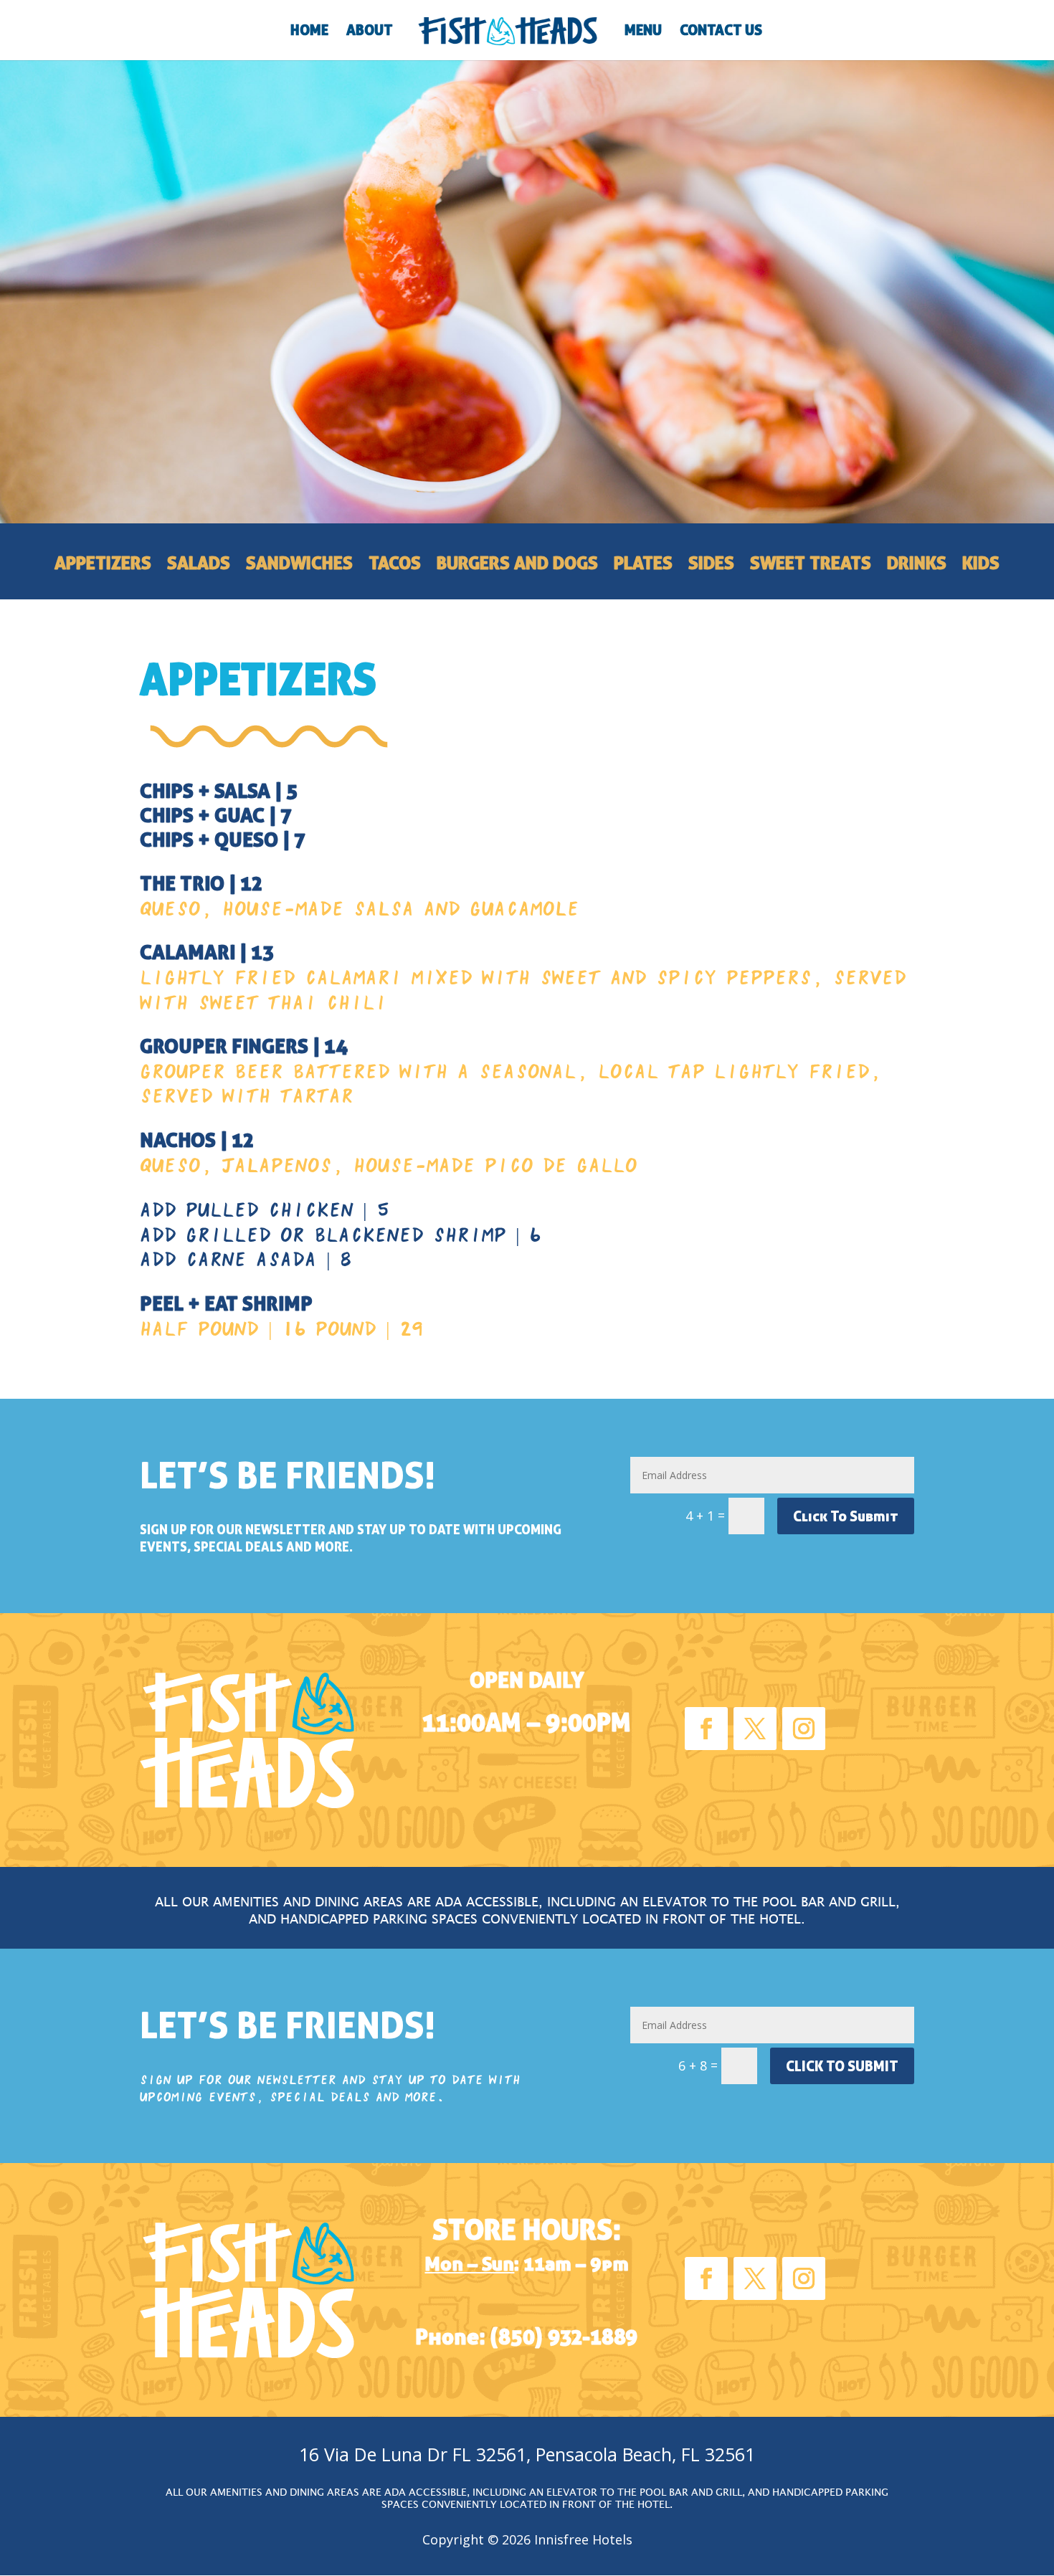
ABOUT (370, 32)
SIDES (711, 566)
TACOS (395, 566)
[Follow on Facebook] (706, 1729)
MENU (643, 32)
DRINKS (917, 566)
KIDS (981, 566)
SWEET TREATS (811, 566)
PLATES (643, 566)
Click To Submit (846, 1516)
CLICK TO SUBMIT (842, 2066)
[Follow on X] (755, 1729)
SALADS (199, 566)
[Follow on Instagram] (804, 1729)
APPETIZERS (103, 566)
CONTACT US (721, 32)
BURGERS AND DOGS (517, 566)
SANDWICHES (299, 566)
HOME (309, 32)
